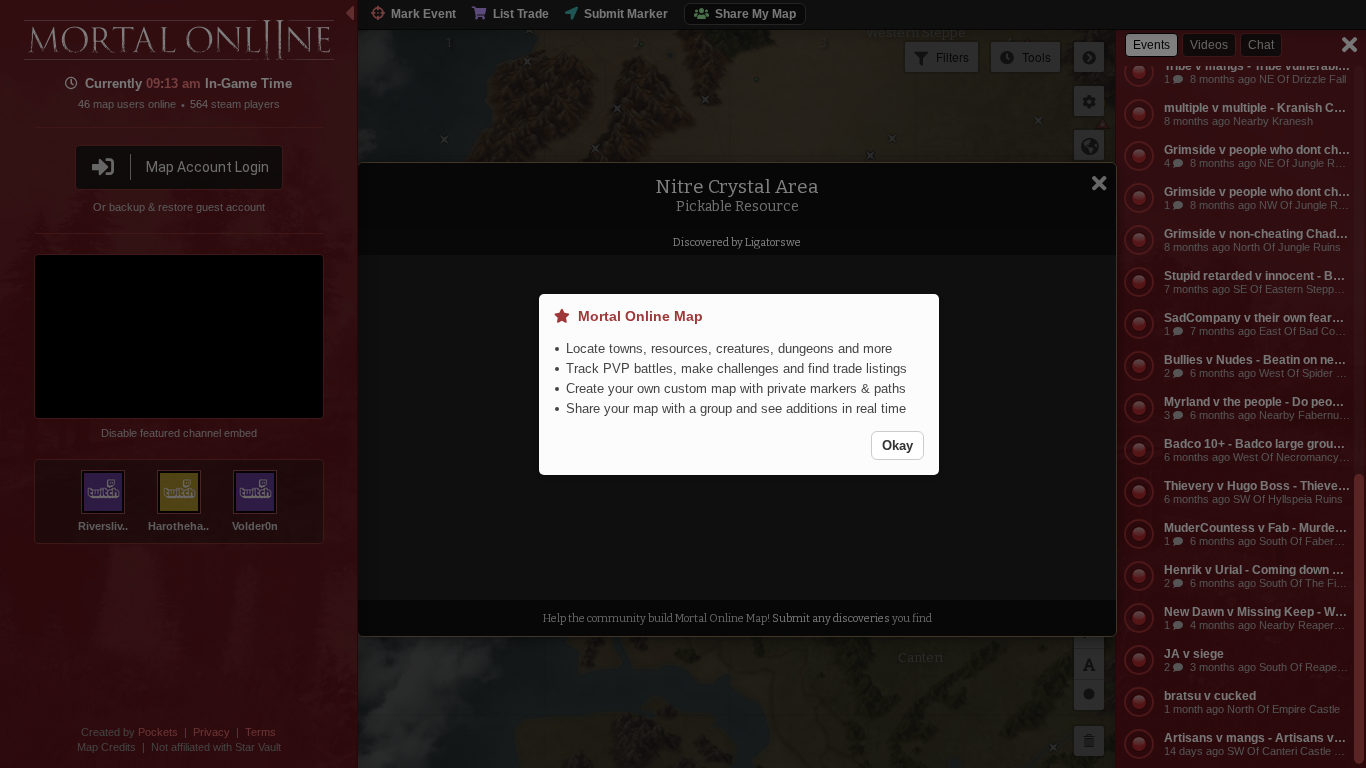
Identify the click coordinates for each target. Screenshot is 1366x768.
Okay (897, 445)
